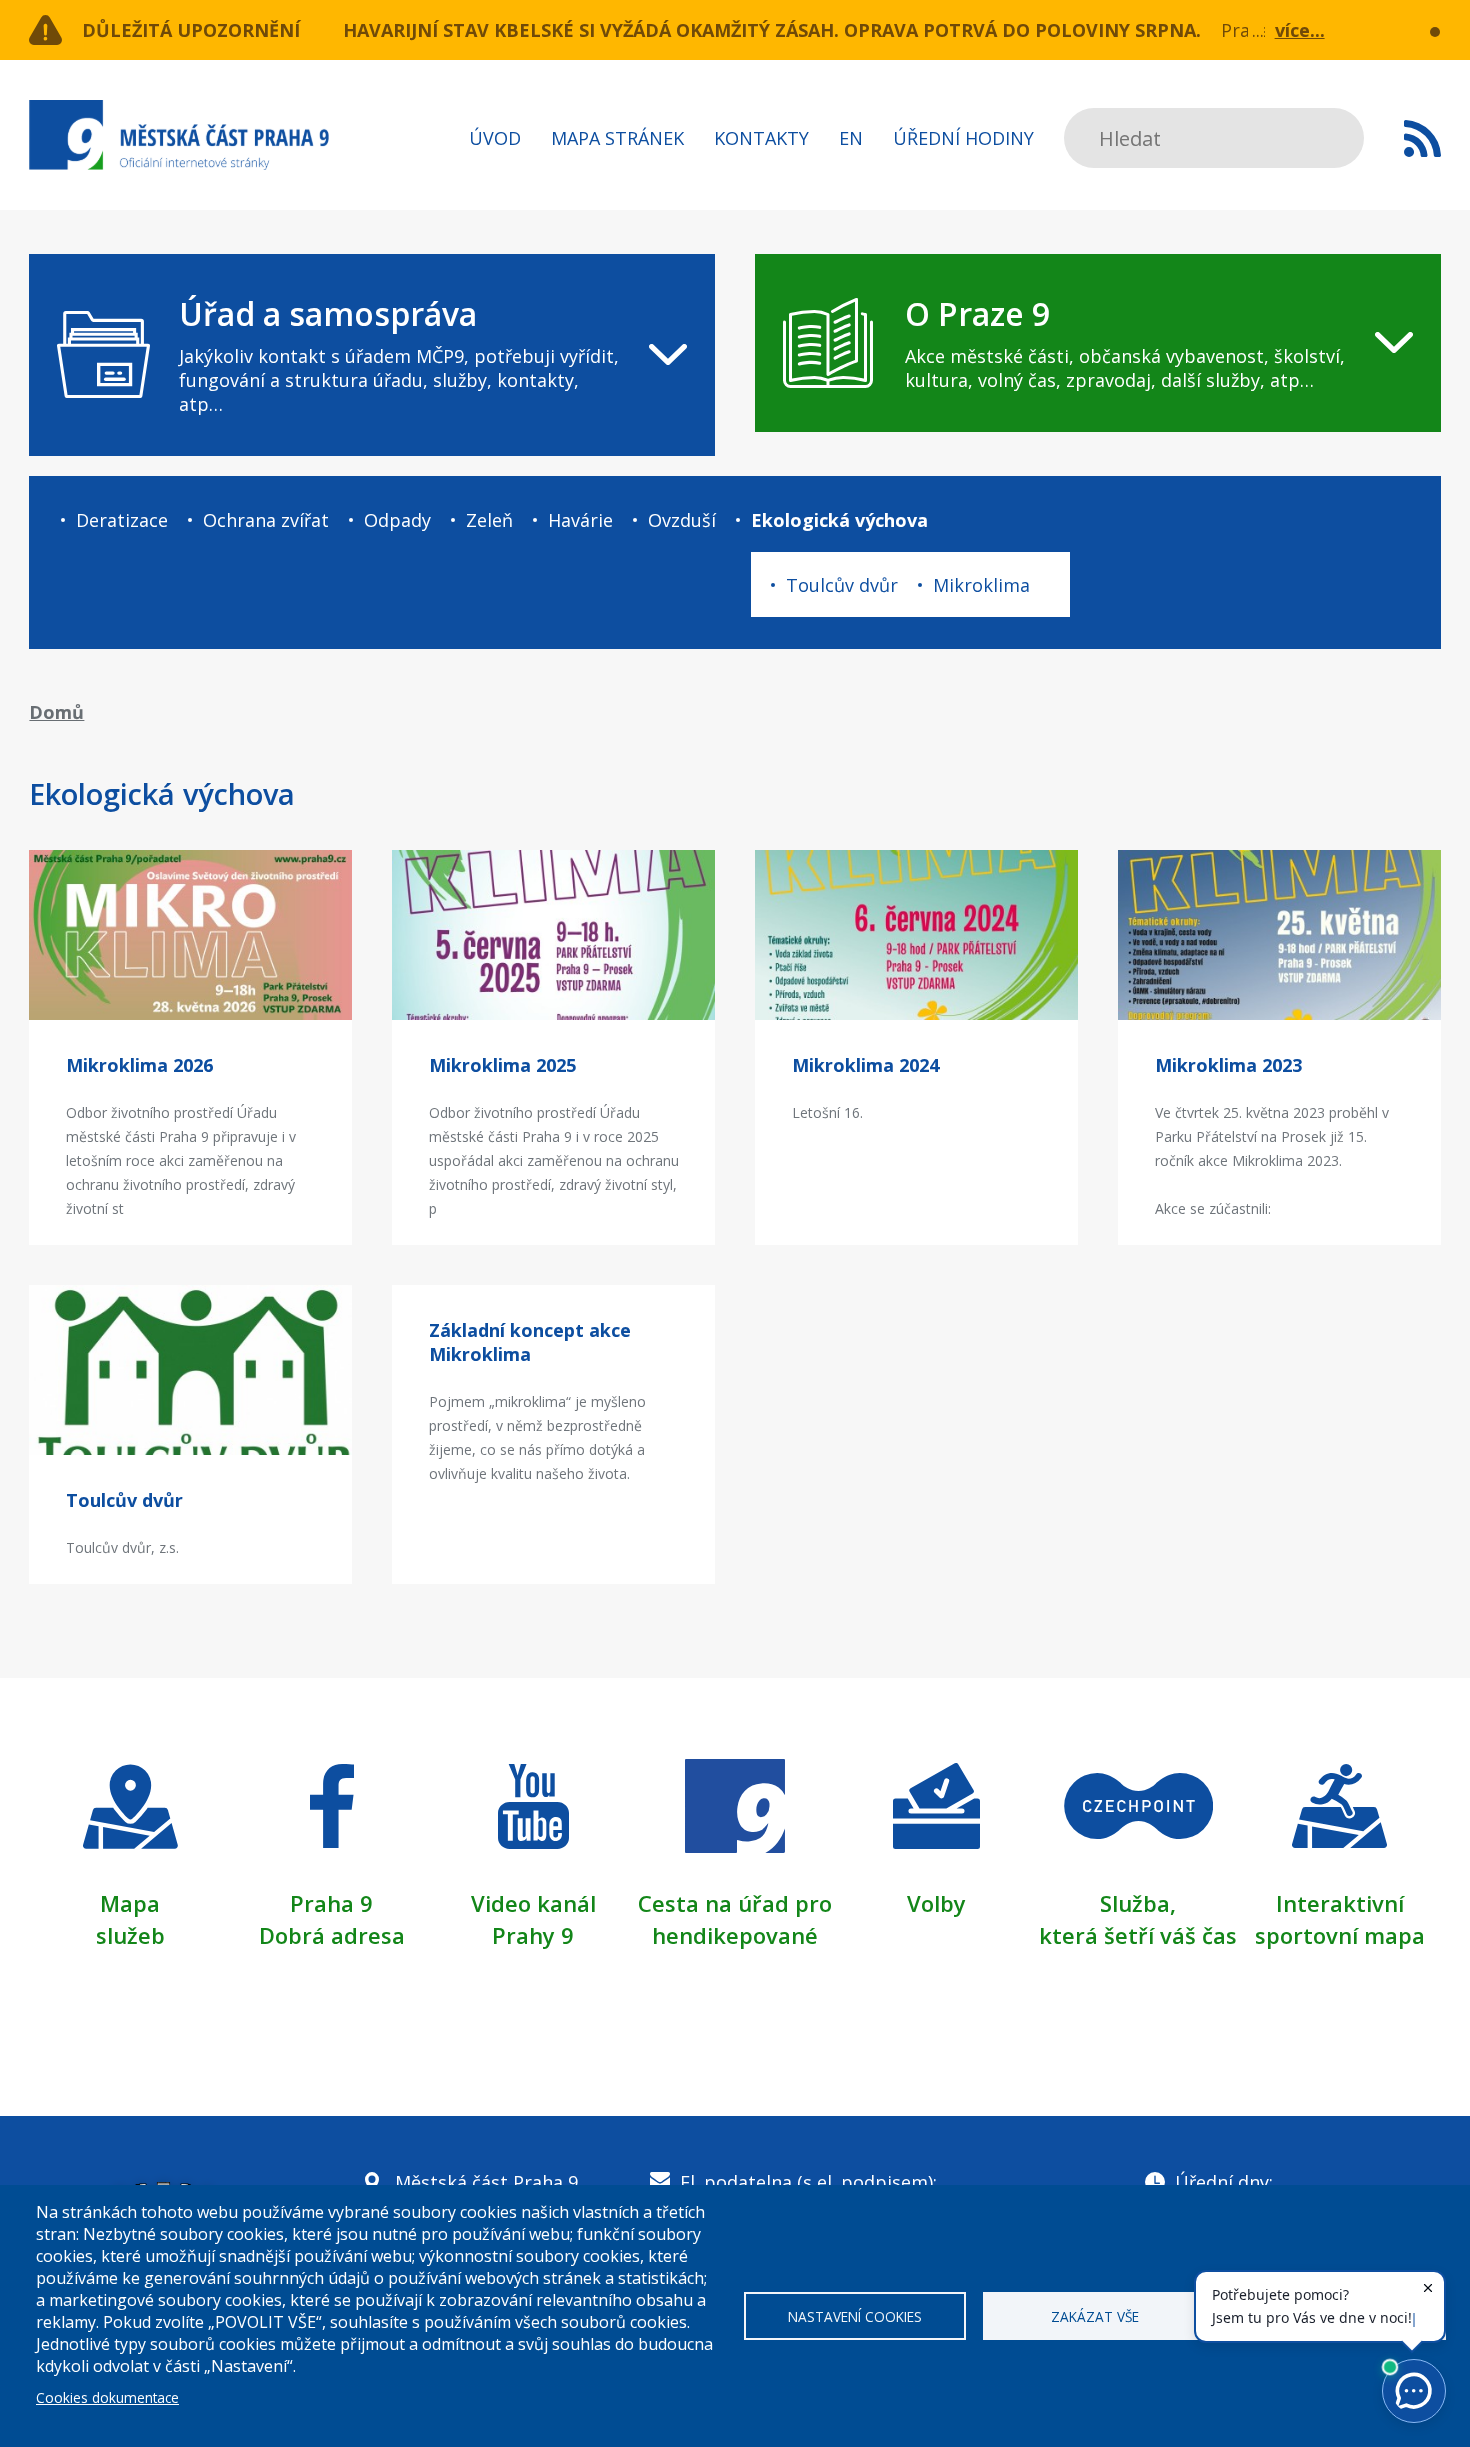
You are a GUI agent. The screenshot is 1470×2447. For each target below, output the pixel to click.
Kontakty (761, 138)
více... (1300, 30)
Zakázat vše (1095, 2316)
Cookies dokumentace (107, 2397)
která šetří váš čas (1138, 1935)
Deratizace (122, 520)
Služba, (1138, 1903)
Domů (56, 712)
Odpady (397, 520)
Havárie (580, 520)
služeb (130, 1935)
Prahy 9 (533, 1935)
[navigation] (372, 355)
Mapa (130, 1903)
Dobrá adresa (332, 1935)
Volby (936, 1903)
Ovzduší (682, 520)
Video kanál (533, 1903)
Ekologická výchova (839, 520)
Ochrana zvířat (266, 520)
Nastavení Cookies (855, 2316)
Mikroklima (981, 585)
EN (851, 138)
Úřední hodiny (963, 138)
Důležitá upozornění (191, 30)
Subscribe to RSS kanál (1422, 138)
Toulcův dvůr (842, 585)
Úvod (495, 138)
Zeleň (489, 520)
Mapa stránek (617, 138)
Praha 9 (331, 1903)
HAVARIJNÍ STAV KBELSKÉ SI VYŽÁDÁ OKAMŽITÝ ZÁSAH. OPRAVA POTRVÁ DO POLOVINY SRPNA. (772, 30)
